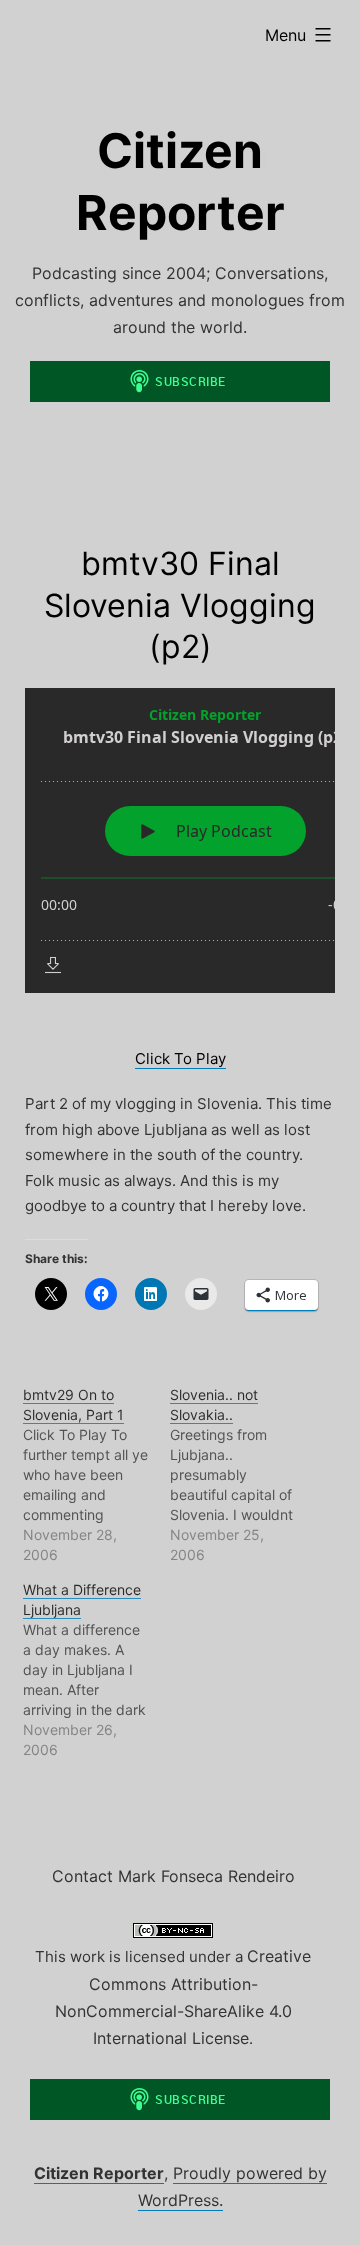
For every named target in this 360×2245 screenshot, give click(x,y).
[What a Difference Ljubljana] (97, 1670)
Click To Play (180, 1058)
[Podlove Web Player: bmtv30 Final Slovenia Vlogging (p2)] (180, 840)
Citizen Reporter (99, 2173)
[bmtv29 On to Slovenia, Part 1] (97, 1475)
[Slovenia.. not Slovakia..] (244, 1475)
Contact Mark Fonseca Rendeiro (173, 1876)
